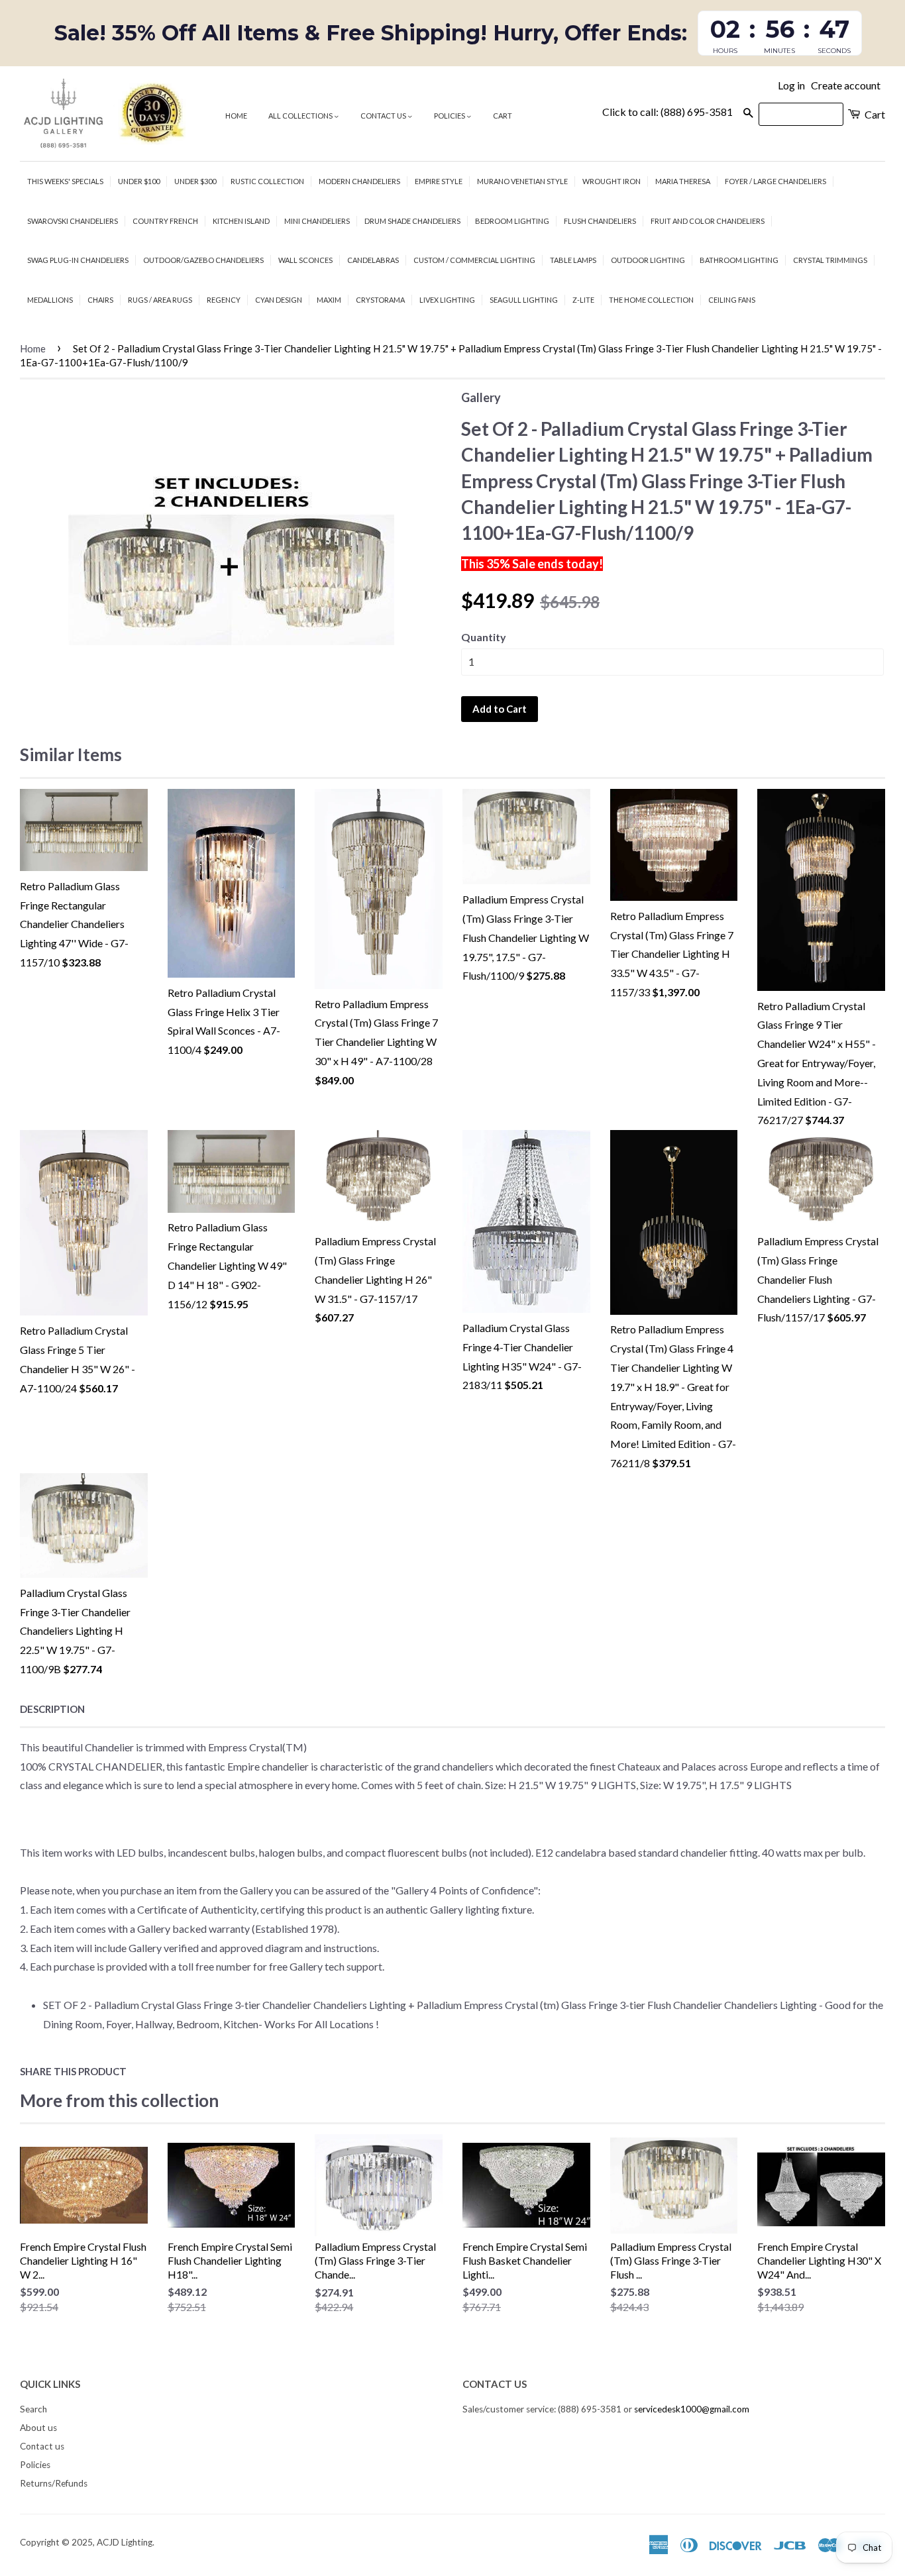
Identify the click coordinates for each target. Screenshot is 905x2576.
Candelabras (373, 260)
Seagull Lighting (524, 300)
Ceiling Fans (732, 300)
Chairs (100, 300)
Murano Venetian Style (522, 181)
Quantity (484, 637)
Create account (846, 85)
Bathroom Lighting (739, 260)
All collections (301, 116)
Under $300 (195, 181)
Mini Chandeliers (317, 221)
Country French (165, 221)
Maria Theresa (683, 181)
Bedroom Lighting (512, 221)
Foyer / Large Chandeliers (775, 181)
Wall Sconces (305, 260)
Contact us (384, 116)
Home (236, 116)
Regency (224, 300)
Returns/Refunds (54, 2483)
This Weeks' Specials (65, 181)
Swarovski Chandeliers (73, 221)
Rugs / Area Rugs (160, 300)
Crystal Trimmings (830, 260)
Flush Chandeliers (600, 221)
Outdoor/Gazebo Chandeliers (203, 260)
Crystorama (380, 300)
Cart (503, 116)
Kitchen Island (241, 221)
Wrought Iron (612, 181)
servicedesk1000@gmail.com (692, 2409)
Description (52, 1709)
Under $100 (139, 181)
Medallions (50, 300)
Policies (450, 116)
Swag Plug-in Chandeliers (78, 260)
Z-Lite (583, 300)
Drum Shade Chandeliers (412, 221)
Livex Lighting (447, 300)
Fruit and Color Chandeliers (708, 221)
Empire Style (439, 181)
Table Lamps (573, 260)
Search (33, 2409)
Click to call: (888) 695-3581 (667, 112)
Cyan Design (279, 300)
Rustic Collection (267, 181)
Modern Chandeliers (359, 181)
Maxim (329, 300)
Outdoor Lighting (648, 260)
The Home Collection (651, 300)
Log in (791, 85)
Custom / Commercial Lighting (474, 260)
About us (38, 2428)
